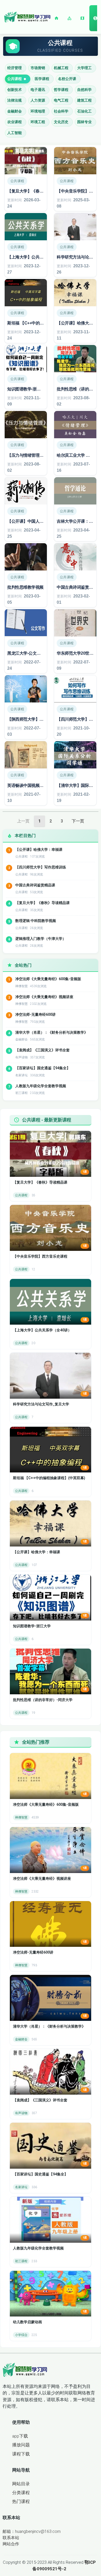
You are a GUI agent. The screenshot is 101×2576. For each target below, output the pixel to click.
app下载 (20, 2436)
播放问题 (21, 2445)
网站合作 (11, 2544)
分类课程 (21, 2493)
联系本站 (11, 2538)
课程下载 (21, 2454)
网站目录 (21, 2484)
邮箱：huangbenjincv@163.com (32, 2531)
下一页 (78, 821)
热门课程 (21, 2501)
